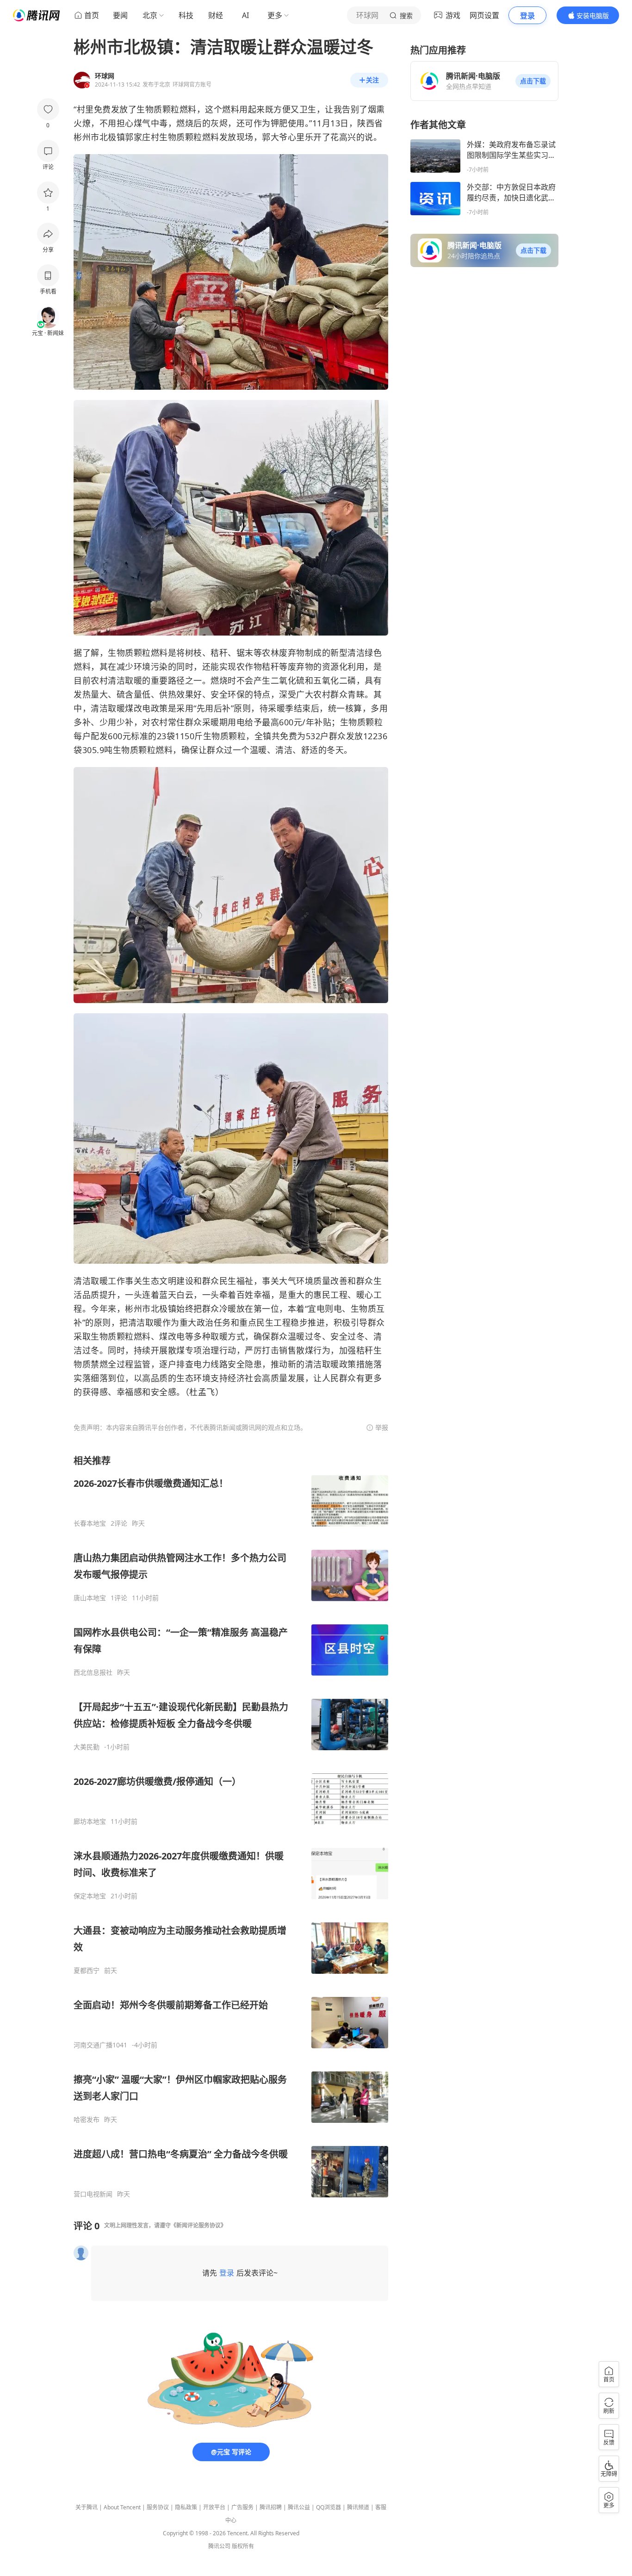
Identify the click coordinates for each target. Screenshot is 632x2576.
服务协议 (158, 2507)
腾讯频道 (358, 2507)
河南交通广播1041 (100, 2045)
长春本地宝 (90, 1523)
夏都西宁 (87, 1971)
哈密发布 (87, 2120)
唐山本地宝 (90, 1598)
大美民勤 (87, 1747)
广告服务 (242, 2507)
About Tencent (122, 2507)
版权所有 (243, 2546)
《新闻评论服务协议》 (198, 2225)
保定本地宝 (90, 1896)
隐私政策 (186, 2507)
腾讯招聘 (271, 2507)
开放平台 (214, 2507)
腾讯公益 (299, 2507)
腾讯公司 (219, 2546)
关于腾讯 (87, 2507)
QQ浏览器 (328, 2507)
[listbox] (231, 1826)
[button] (533, 81)
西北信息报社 (93, 1672)
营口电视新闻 (93, 2194)
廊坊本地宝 (90, 1821)
